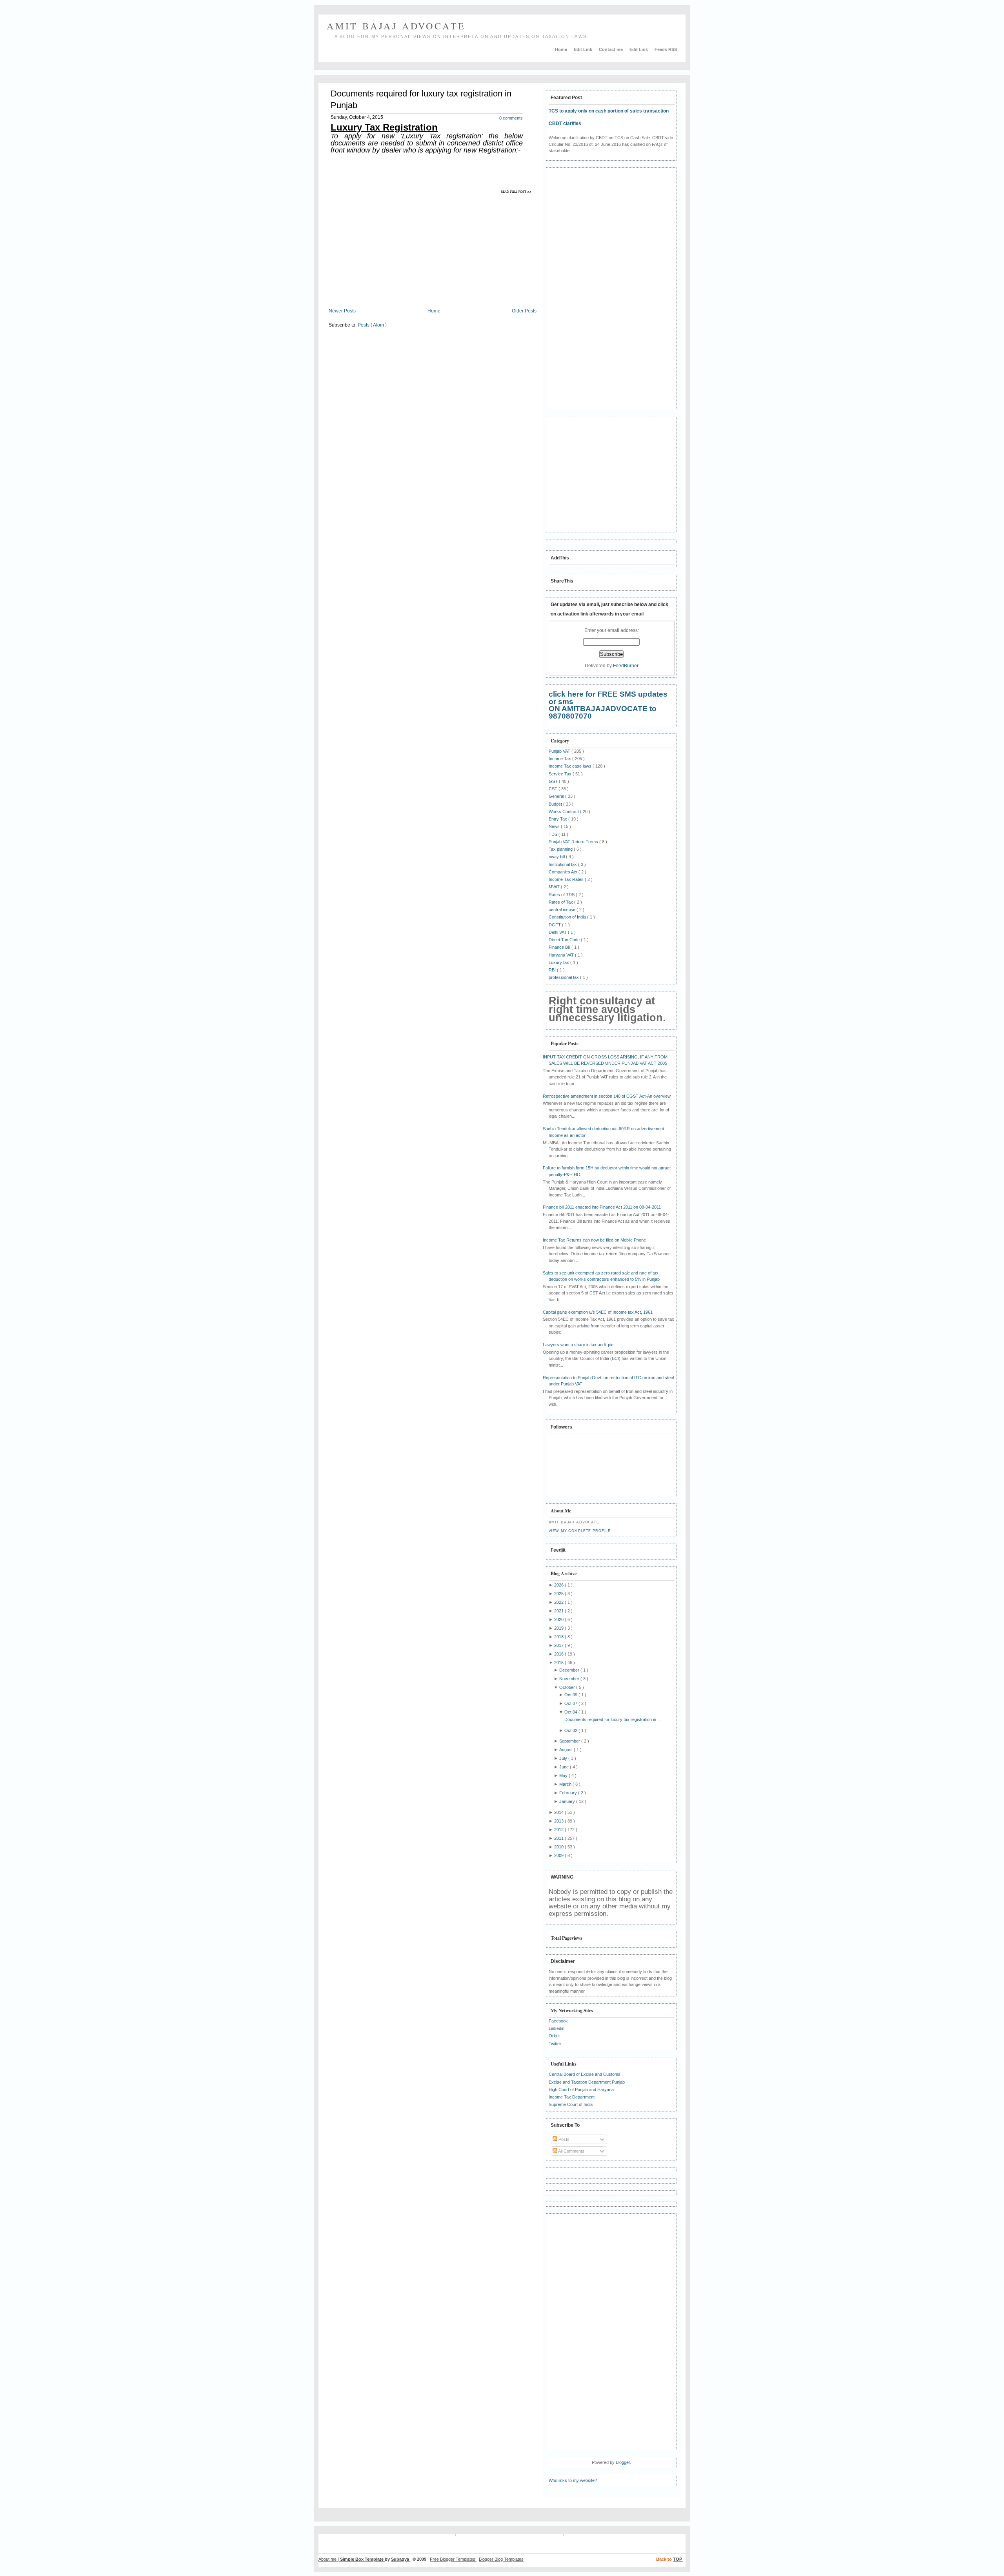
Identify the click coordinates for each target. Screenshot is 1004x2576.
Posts (563, 2139)
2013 (559, 1821)
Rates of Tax (561, 902)
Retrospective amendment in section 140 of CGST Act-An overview (607, 1096)
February (569, 1793)
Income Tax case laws (571, 766)
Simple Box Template (362, 2559)
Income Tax (560, 759)
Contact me (611, 49)
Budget (556, 804)
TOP (678, 2559)
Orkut (554, 2036)
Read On (517, 192)
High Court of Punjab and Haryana (581, 2089)
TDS (554, 834)
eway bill (557, 857)
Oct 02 (571, 1730)
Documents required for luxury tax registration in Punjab (421, 99)
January (568, 1801)
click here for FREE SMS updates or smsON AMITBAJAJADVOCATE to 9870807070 (608, 705)
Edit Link (584, 49)
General (557, 796)
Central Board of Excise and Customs (585, 2074)
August (567, 1750)
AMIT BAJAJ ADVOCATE (396, 26)
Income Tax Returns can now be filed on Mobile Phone (594, 1240)
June (565, 1767)
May (564, 1775)
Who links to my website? (573, 2480)
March (566, 1784)
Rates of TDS (562, 895)
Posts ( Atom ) (372, 325)
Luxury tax (559, 962)
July (564, 1758)
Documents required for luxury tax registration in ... (613, 1719)
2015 (559, 1663)
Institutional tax (563, 864)
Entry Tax (558, 819)
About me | (329, 2559)
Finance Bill (560, 947)
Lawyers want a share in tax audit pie (578, 1345)
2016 (559, 1654)
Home (562, 49)
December (570, 1670)
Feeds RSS (666, 49)
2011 (559, 1838)
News (555, 826)
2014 (559, 1812)
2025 (559, 1594)
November (570, 1679)
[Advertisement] (395, 246)
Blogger (623, 2462)
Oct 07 (571, 1703)
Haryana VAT (562, 955)
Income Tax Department (572, 2097)
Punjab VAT (560, 751)
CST (554, 789)
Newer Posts (342, 311)
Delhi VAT (558, 932)
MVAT (555, 887)
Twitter (555, 2044)
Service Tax (561, 774)
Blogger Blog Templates (501, 2559)
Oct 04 (571, 1712)
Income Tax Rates (567, 879)
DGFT (555, 925)
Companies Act (564, 872)
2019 (559, 1628)
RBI (553, 970)
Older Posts (524, 311)
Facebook (558, 2021)
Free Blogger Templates (453, 2559)
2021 (559, 1611)
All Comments (571, 2151)
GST (554, 781)
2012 (559, 1830)
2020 (559, 1619)
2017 (559, 1645)
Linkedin (557, 2028)
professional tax (564, 977)
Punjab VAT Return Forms (574, 842)
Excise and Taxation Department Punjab (587, 2082)
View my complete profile (580, 1531)
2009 (559, 1855)
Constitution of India (568, 917)
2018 (559, 1637)
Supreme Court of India (571, 2104)
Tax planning (561, 849)
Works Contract (564, 811)
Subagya (401, 2559)
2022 (559, 1602)
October (568, 1687)
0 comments (511, 118)
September (570, 1741)
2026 (559, 1585)
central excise (563, 909)
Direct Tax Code (565, 940)
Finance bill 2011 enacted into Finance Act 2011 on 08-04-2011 (602, 1207)
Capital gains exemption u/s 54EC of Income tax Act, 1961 (598, 1312)
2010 (559, 1847)
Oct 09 (571, 1695)
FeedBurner (626, 666)
